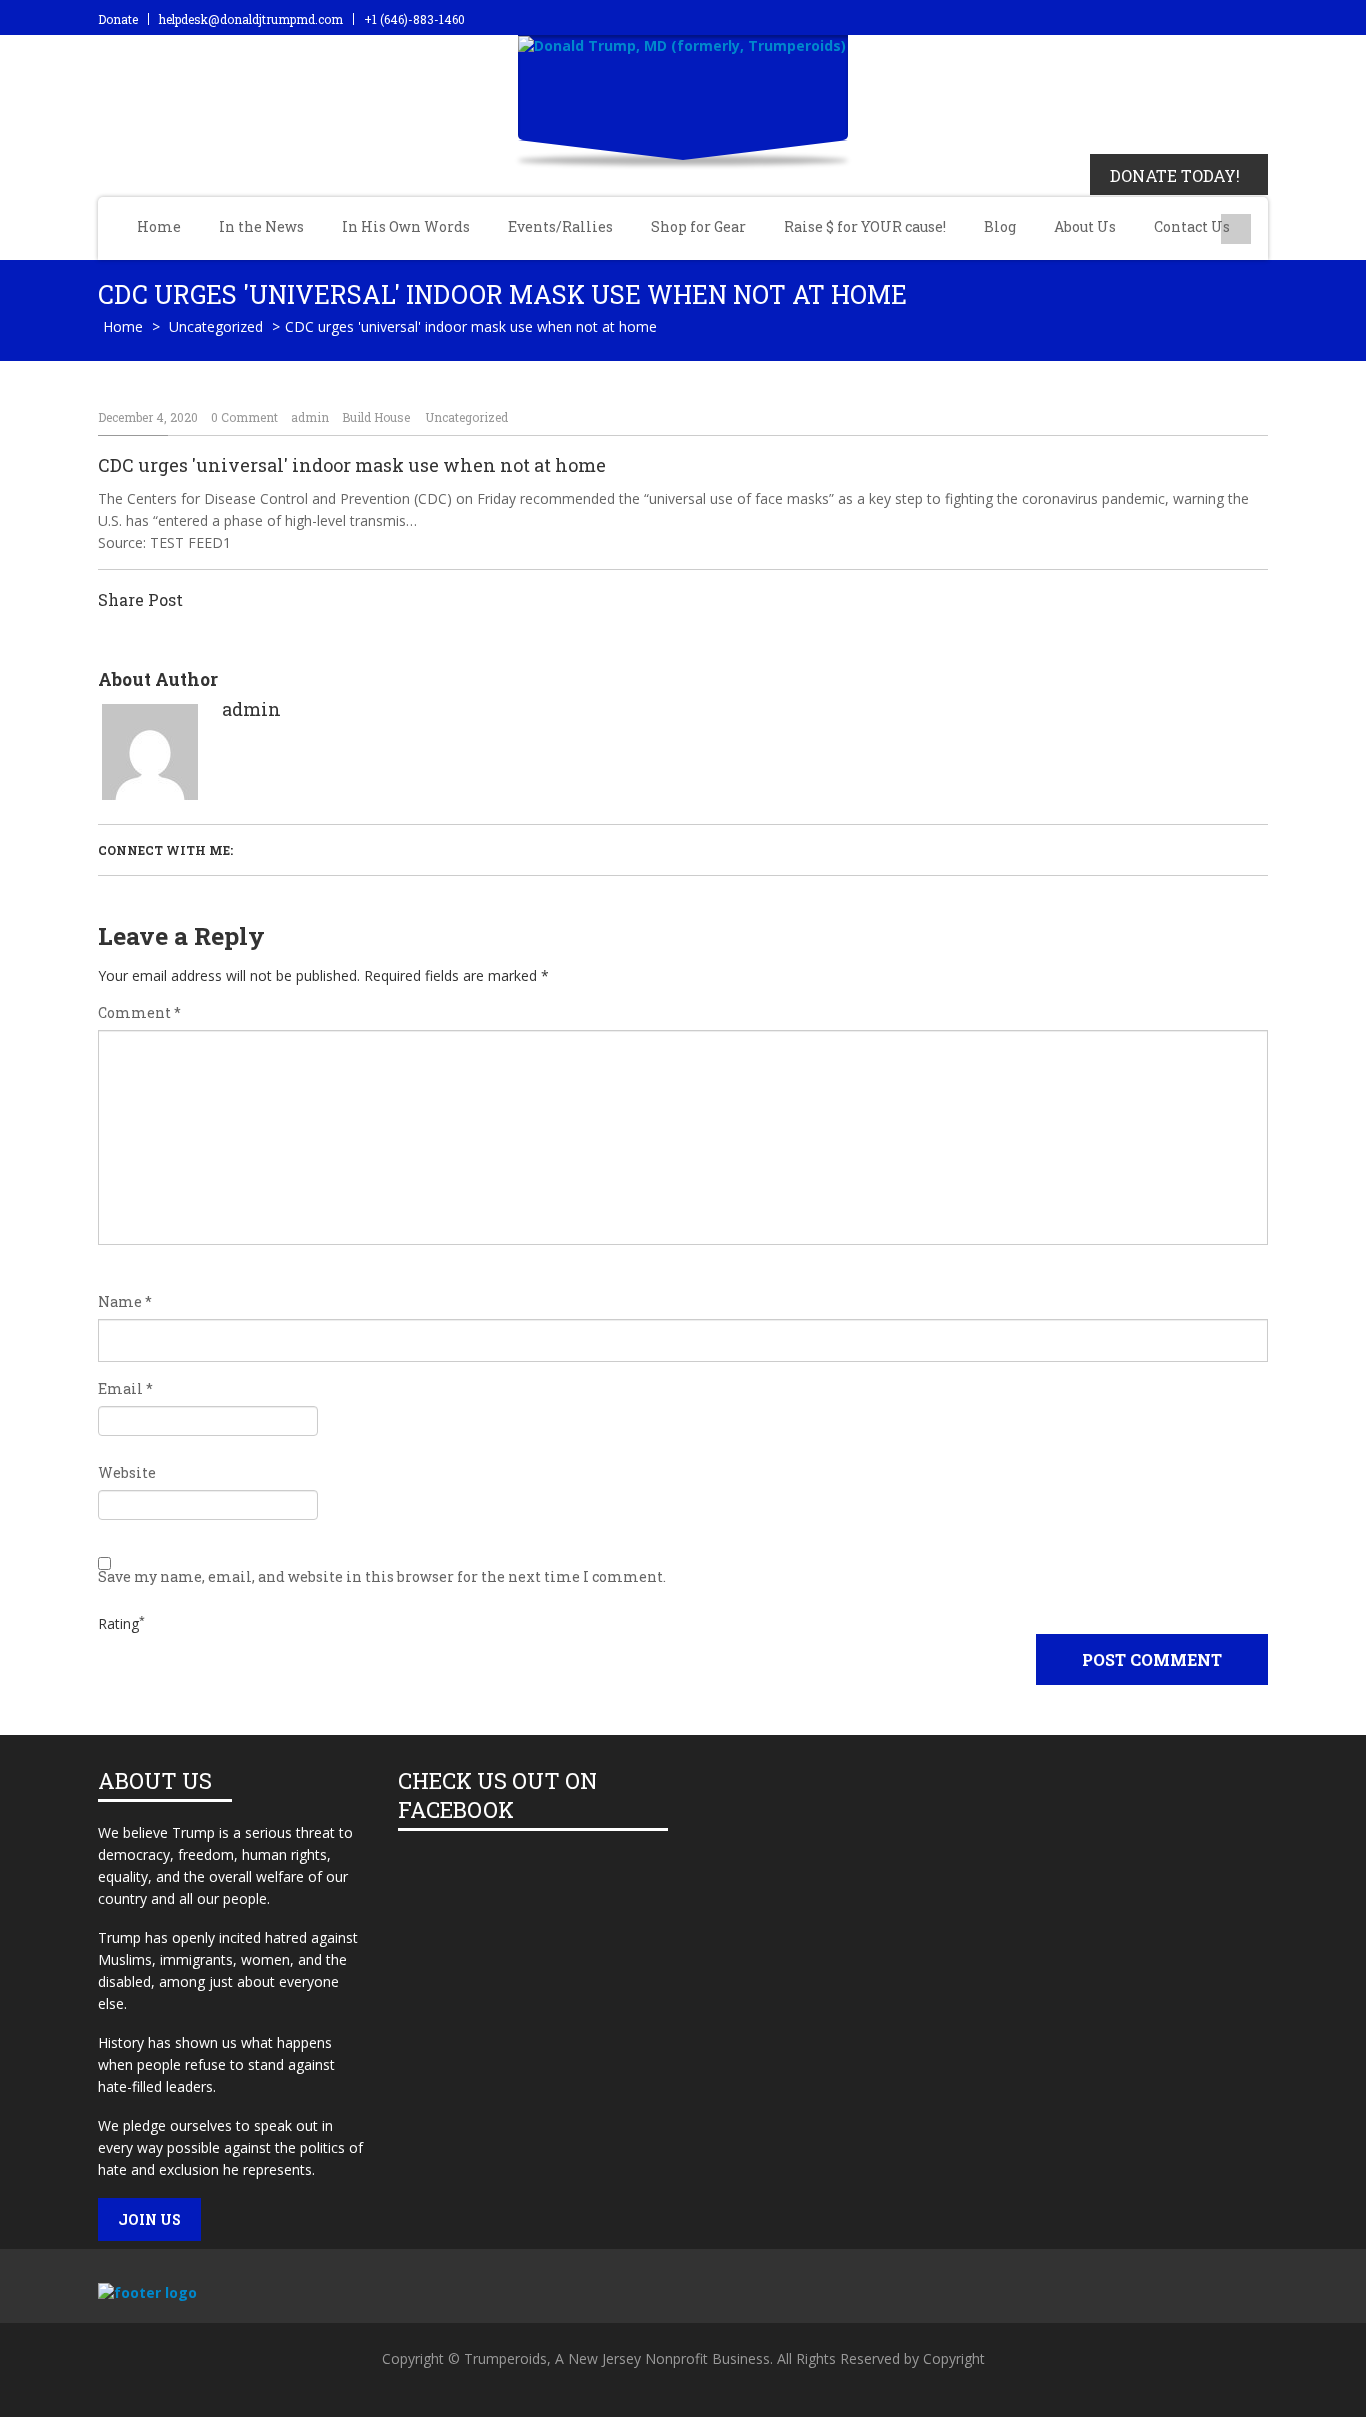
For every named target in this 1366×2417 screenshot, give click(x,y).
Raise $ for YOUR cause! (865, 226)
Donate (118, 19)
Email (125, 1389)
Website (127, 1473)
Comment (139, 1013)
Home (159, 226)
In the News (261, 226)
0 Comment (244, 417)
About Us (1085, 226)
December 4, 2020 (148, 417)
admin (310, 417)
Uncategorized (216, 326)
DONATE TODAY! (1175, 175)
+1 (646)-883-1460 (414, 19)
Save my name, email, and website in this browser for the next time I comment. (382, 1577)
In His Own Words (406, 226)
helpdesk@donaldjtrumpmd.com (251, 19)
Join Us (149, 2219)
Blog (1000, 226)
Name (125, 1302)
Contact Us (1192, 226)
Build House (376, 417)
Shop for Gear (698, 226)
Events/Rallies (560, 226)
